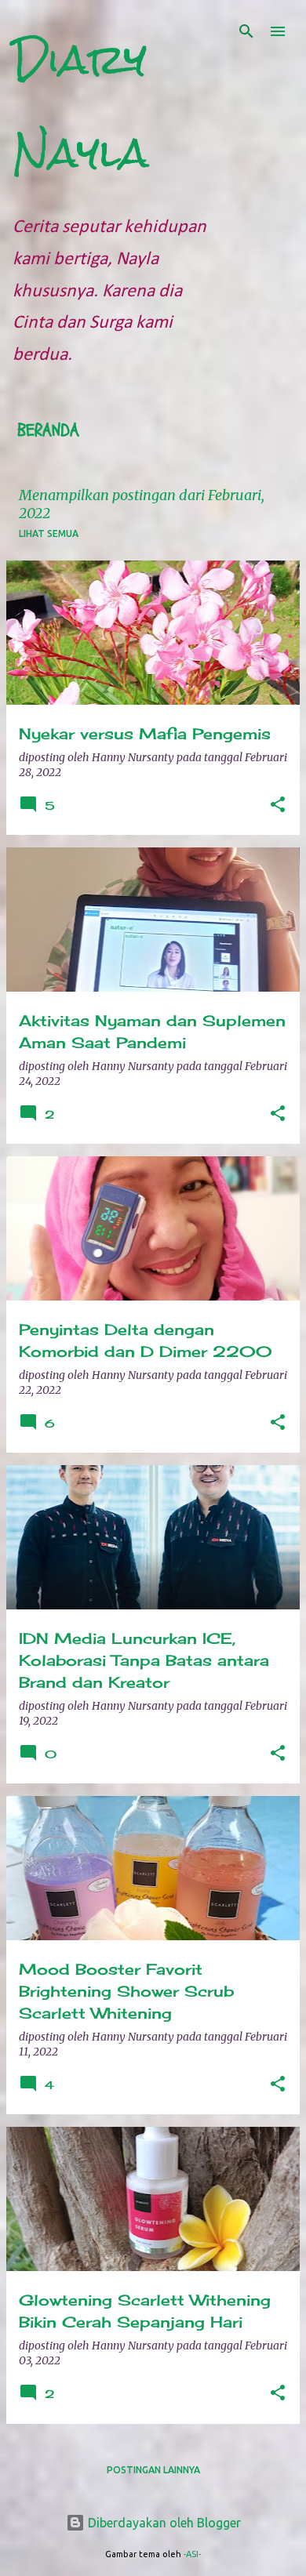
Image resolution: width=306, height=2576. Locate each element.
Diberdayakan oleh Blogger (163, 2523)
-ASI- (192, 2554)
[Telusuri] (246, 31)
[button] (278, 805)
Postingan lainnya (153, 2470)
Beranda (48, 430)
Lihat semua (49, 533)
